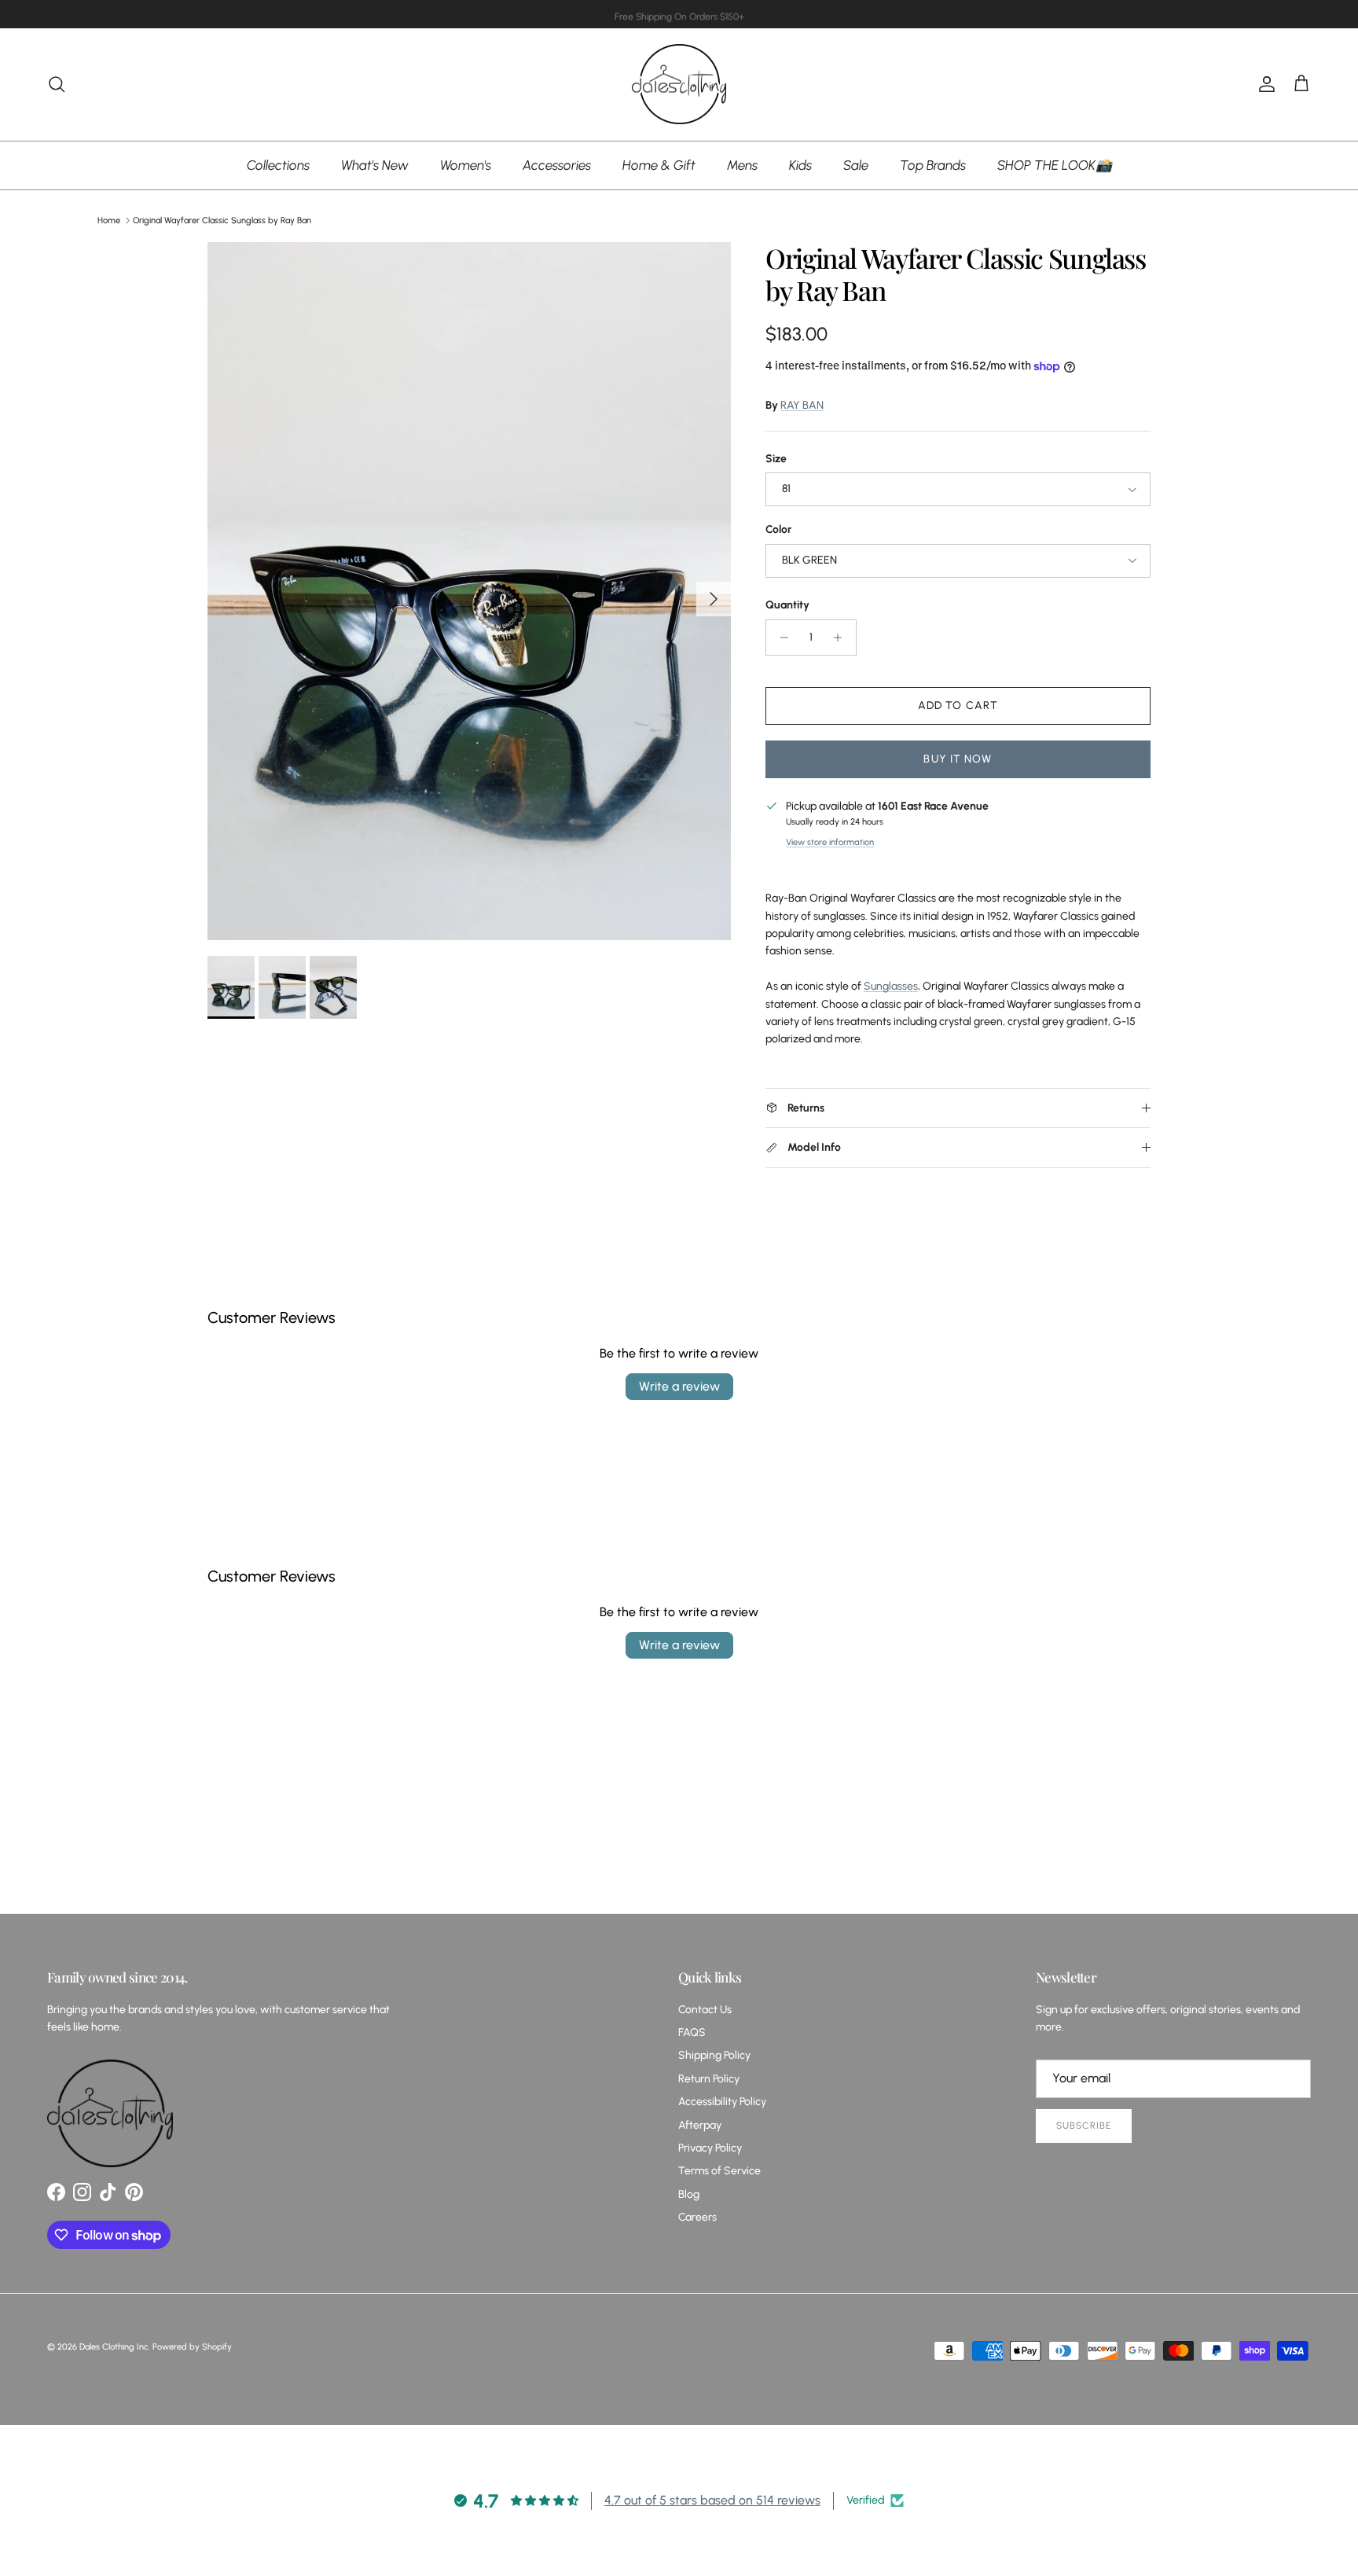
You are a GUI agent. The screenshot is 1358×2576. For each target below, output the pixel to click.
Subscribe (1084, 2126)
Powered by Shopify (192, 2347)
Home (109, 220)
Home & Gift (659, 164)
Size (776, 459)
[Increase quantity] (842, 638)
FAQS (692, 2032)
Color (778, 529)
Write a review (679, 1386)
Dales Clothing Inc (114, 2347)
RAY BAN (802, 405)
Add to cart (958, 706)
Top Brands (933, 164)
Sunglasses (891, 986)
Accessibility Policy (722, 2102)
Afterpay (700, 2125)
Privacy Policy (710, 2148)
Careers (697, 2217)
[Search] (57, 84)
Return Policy (709, 2079)
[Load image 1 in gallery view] (469, 591)
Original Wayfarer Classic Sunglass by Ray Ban (222, 220)
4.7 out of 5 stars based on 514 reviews (712, 2500)
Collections (278, 164)
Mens (742, 164)
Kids (800, 164)
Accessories (557, 164)
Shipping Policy (714, 2055)
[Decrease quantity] (780, 638)
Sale (856, 164)
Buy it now (958, 759)
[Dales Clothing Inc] (679, 85)
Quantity (787, 605)
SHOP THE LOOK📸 (1055, 164)
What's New (375, 164)
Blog (689, 2194)
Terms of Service (719, 2171)
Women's (466, 164)
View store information (830, 842)
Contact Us (705, 2010)
